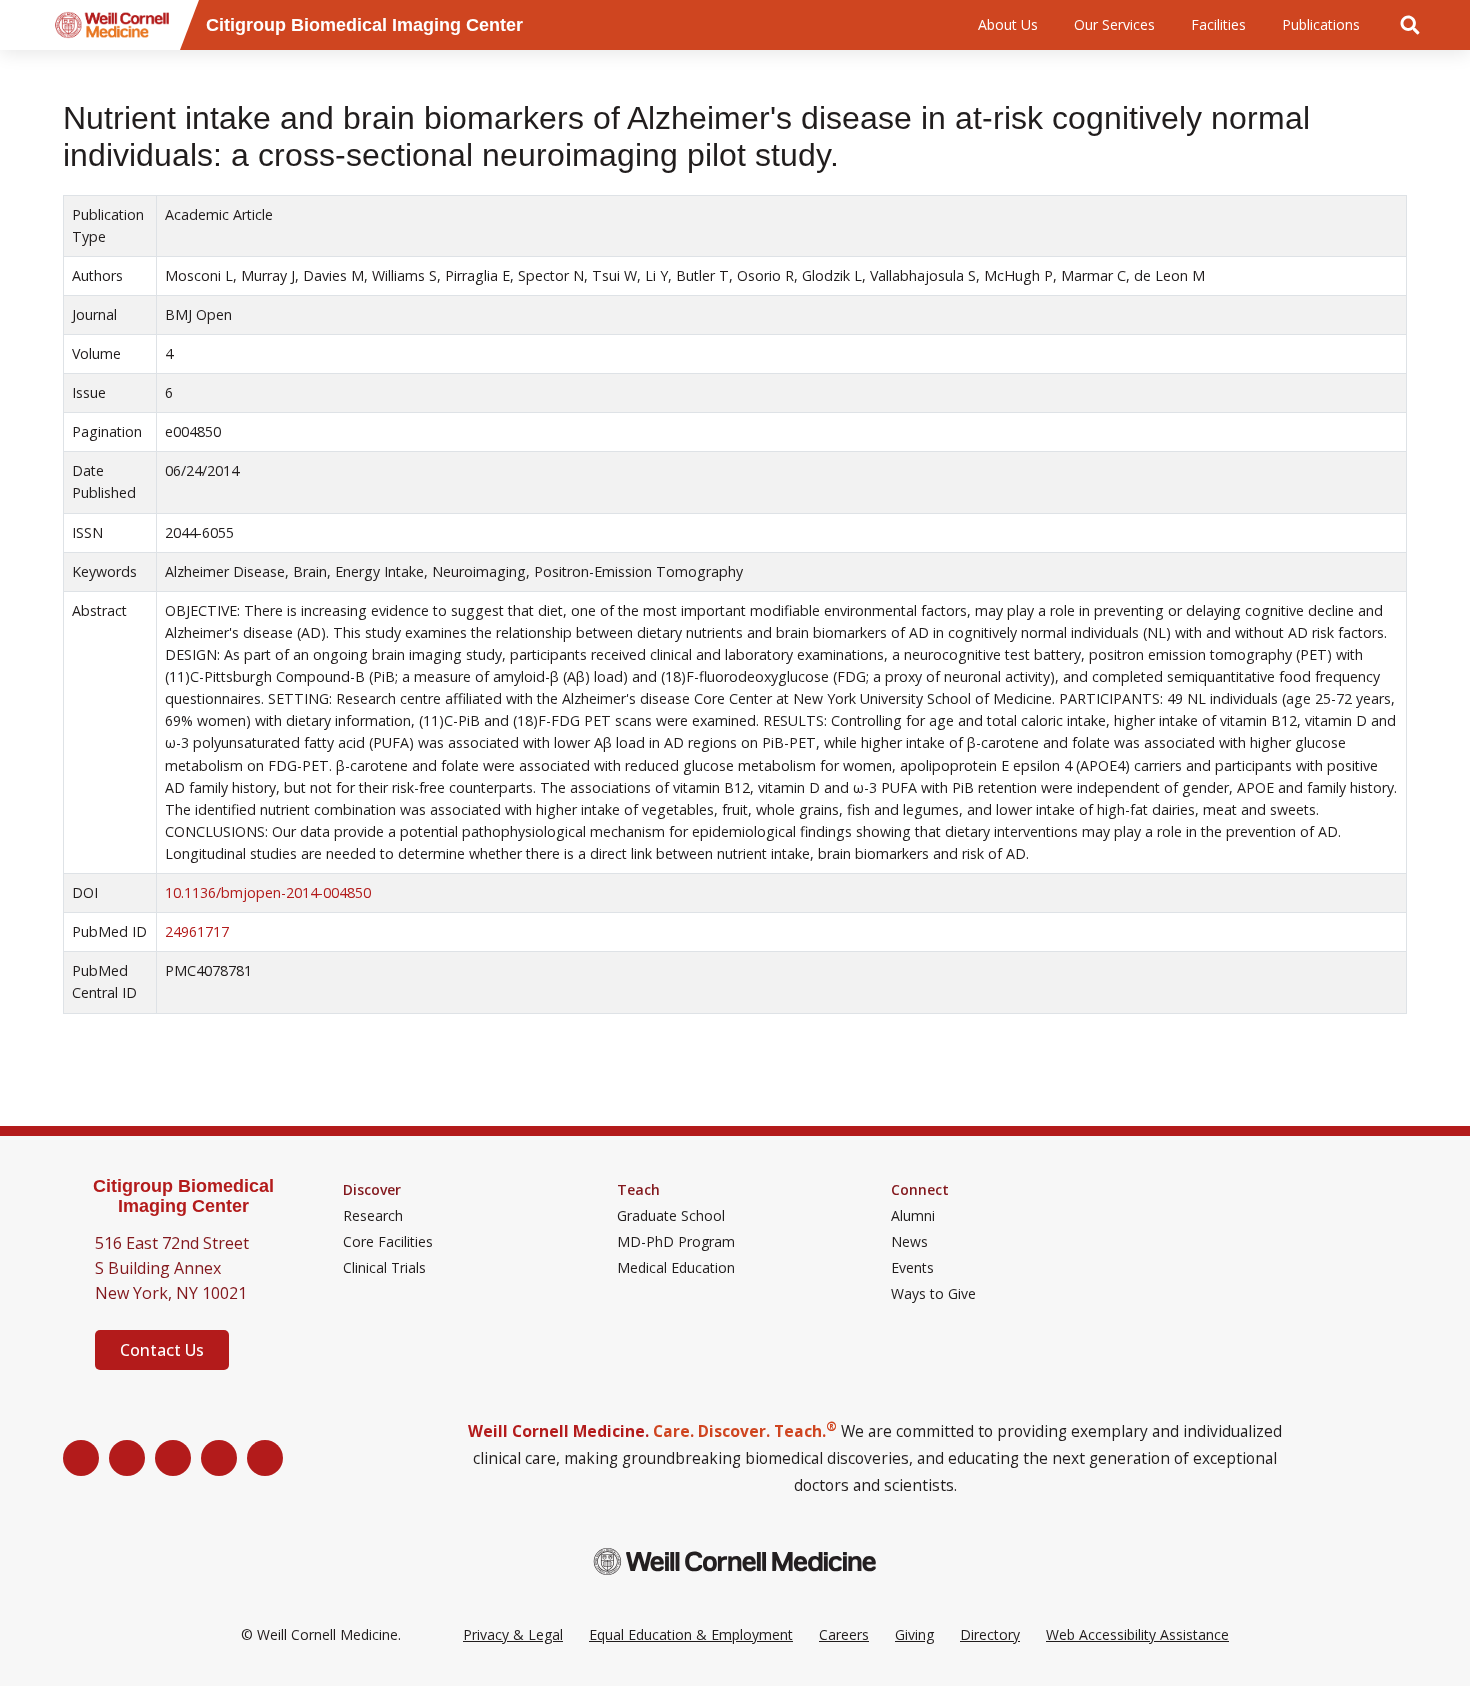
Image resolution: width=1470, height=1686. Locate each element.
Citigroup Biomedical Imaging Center (183, 1196)
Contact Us (162, 1350)
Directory (990, 1634)
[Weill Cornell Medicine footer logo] (735, 1561)
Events (912, 1268)
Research (373, 1216)
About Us (1008, 24)
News (909, 1242)
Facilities (1218, 24)
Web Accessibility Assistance (1137, 1634)
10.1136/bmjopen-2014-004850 (268, 892)
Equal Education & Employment (691, 1634)
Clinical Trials (384, 1268)
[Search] (1410, 25)
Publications (1321, 24)
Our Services (1114, 24)
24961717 (197, 931)
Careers (844, 1634)
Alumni (913, 1216)
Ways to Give (933, 1294)
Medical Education (676, 1268)
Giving (914, 1634)
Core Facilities (388, 1242)
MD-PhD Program (676, 1242)
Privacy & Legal (513, 1634)
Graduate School (671, 1216)
